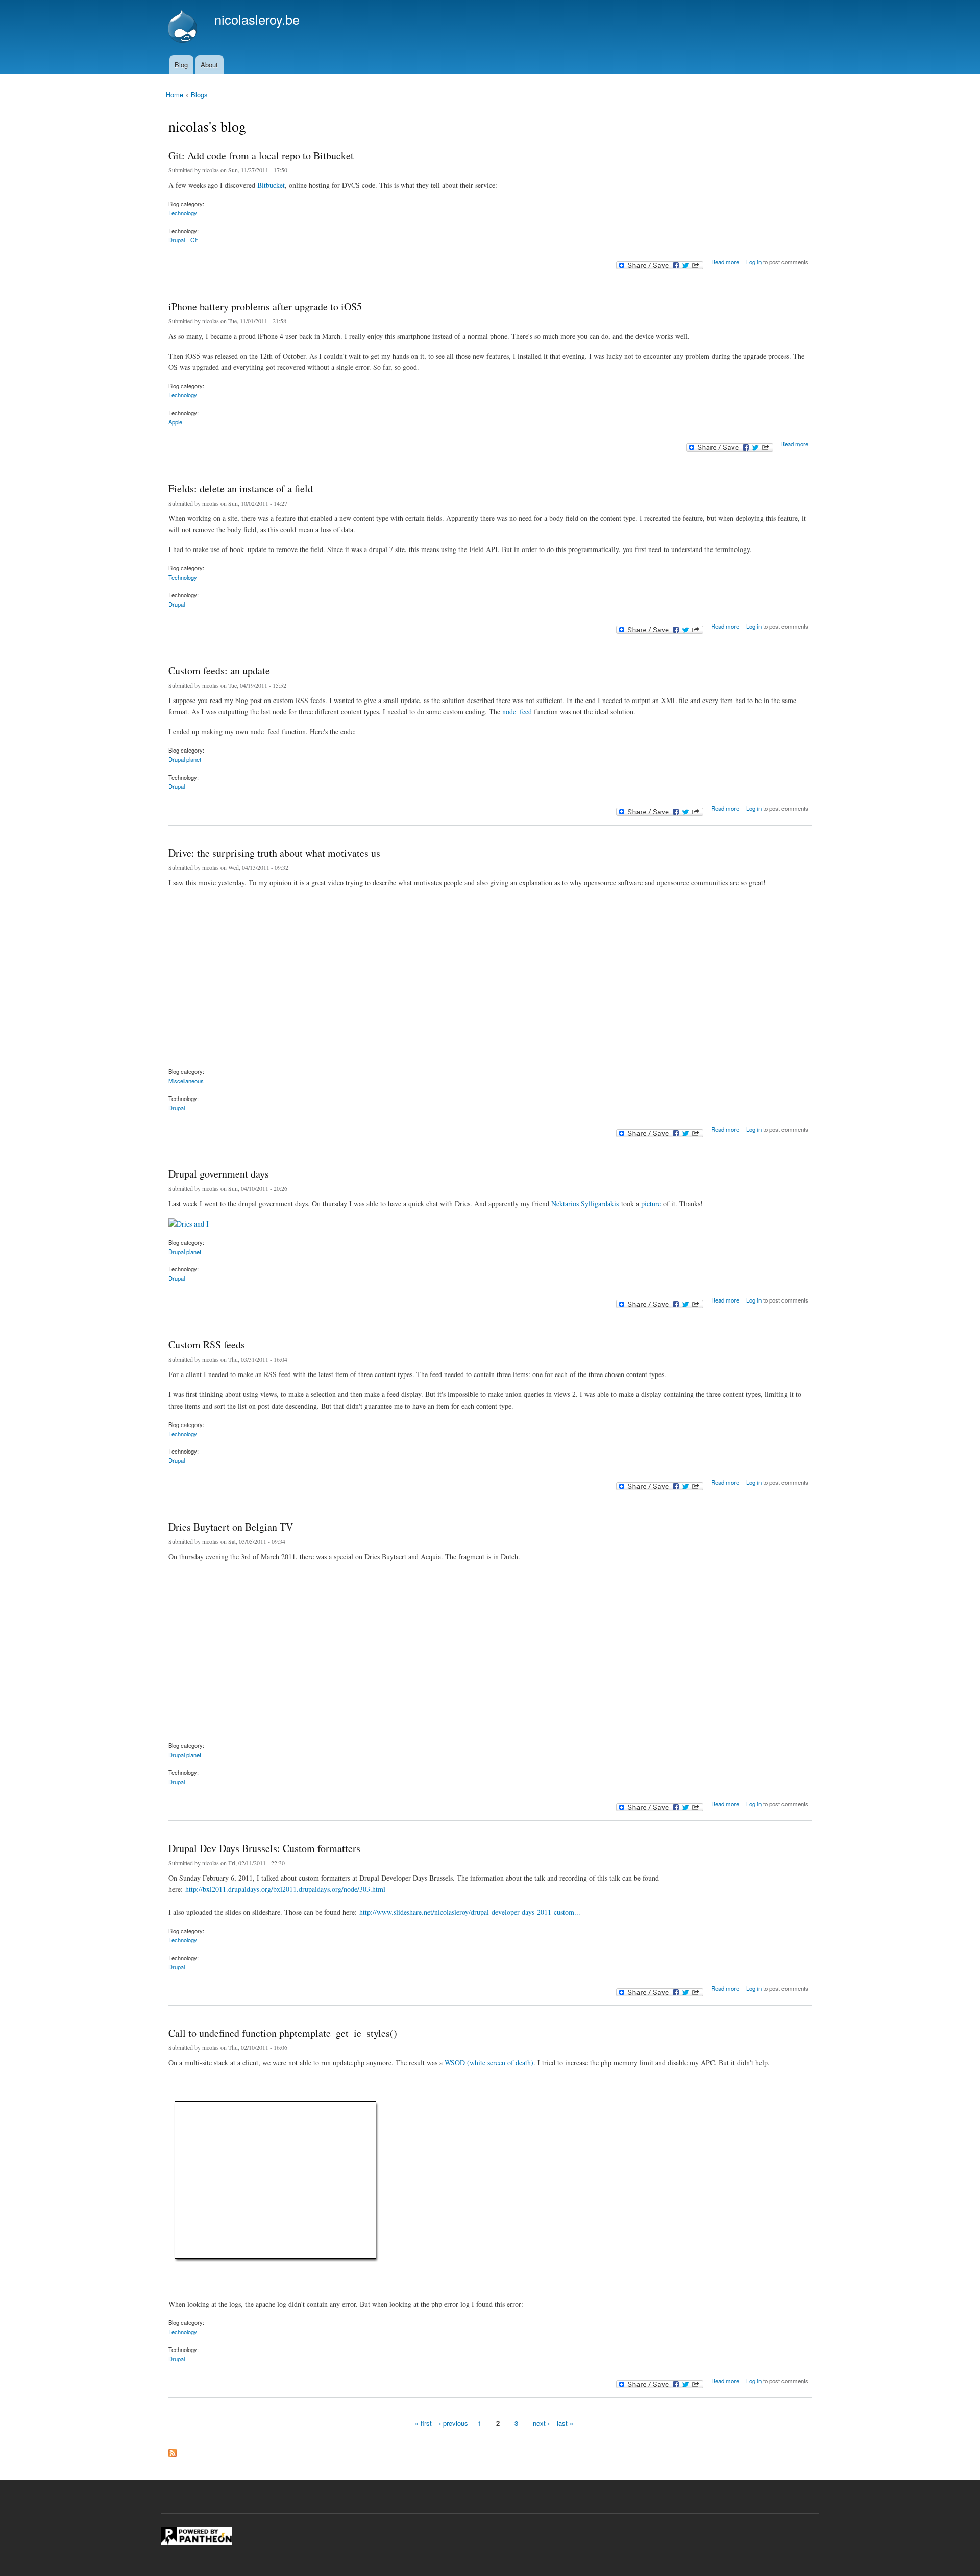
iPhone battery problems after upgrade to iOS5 (265, 306)
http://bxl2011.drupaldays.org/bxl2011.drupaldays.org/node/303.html (285, 1889)
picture (651, 1203)
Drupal (177, 240)
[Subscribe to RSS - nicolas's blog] (173, 2450)
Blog (181, 65)
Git (194, 240)
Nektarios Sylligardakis (585, 1203)
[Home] (184, 28)
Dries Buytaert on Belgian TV (231, 1527)
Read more (725, 260)
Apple (175, 422)
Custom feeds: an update (219, 671)
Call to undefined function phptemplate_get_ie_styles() (283, 2033)
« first (423, 2423)
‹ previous (454, 2423)
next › (541, 2423)
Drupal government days (219, 1174)
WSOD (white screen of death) (489, 2062)
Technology (183, 213)
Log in (754, 262)
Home (175, 95)
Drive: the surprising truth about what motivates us (274, 853)
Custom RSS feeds (207, 1345)
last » (565, 2423)
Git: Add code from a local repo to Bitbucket (261, 155)
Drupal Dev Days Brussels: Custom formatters (264, 1848)
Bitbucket (271, 185)
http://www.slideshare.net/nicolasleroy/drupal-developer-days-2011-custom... (470, 1912)
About (209, 65)
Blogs (199, 95)
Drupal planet (185, 759)
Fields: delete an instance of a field (241, 489)
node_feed (517, 711)
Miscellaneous (186, 1081)
